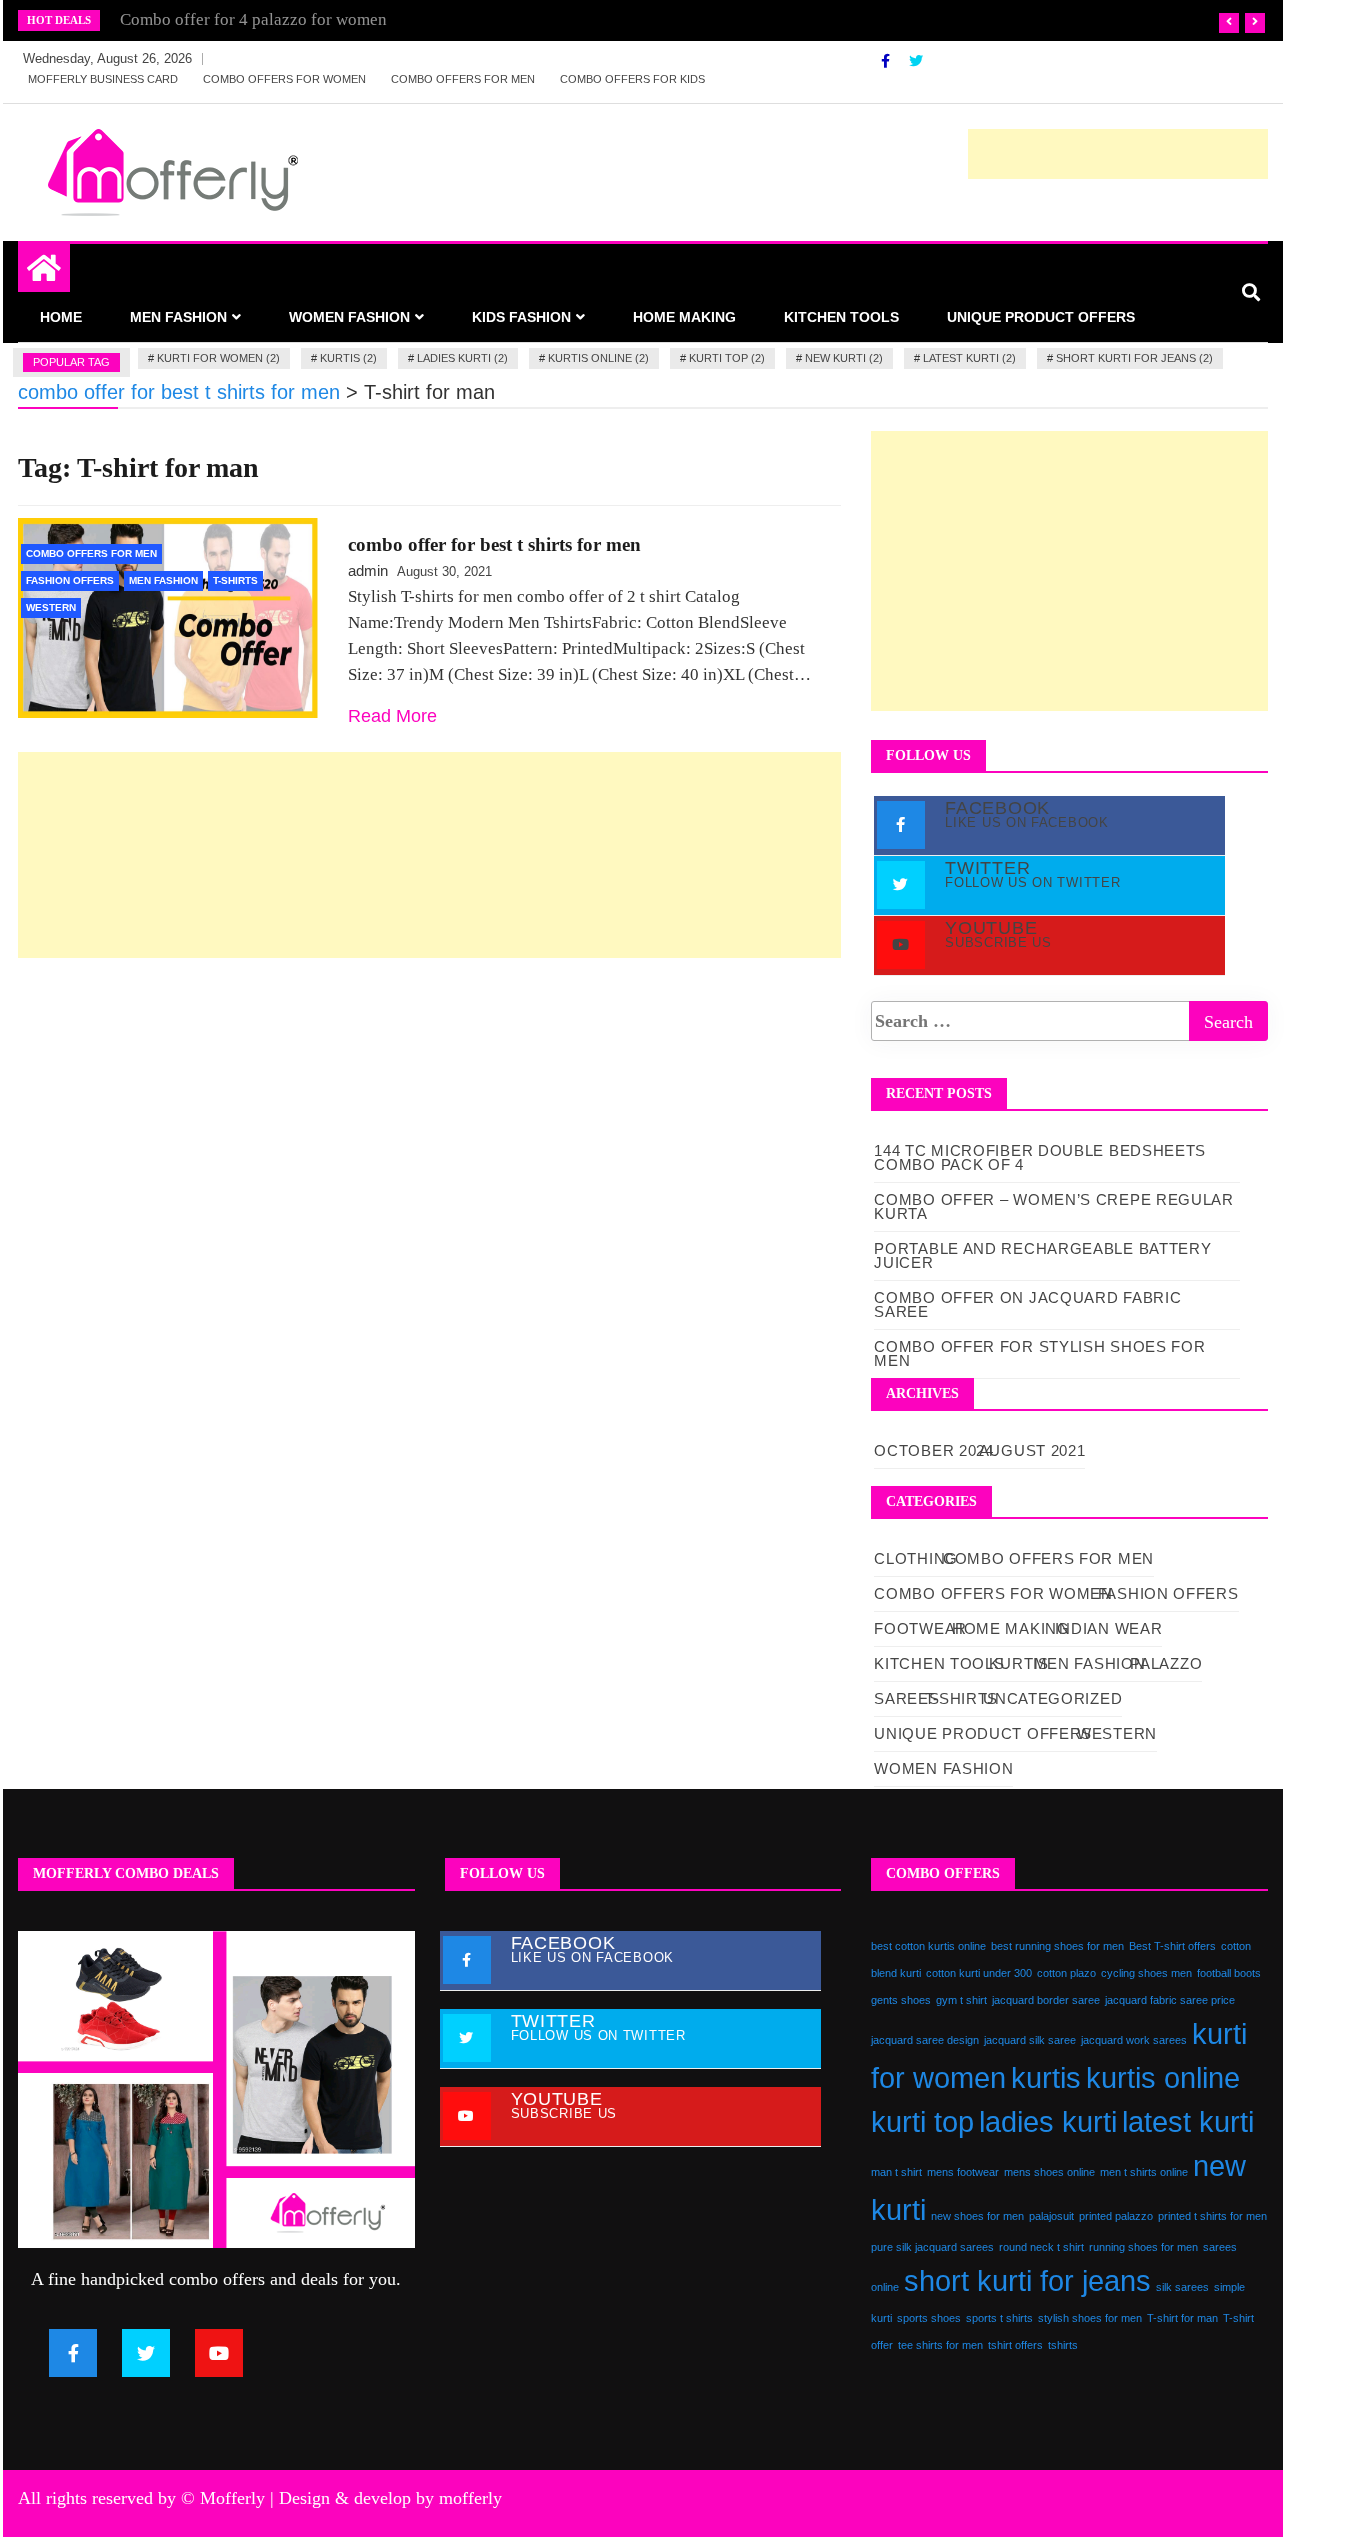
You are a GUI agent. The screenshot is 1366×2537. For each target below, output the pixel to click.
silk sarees (1182, 2287)
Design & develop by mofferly (390, 2498)
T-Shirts (235, 580)
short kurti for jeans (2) (1134, 358)
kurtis (1046, 2077)
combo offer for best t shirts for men (494, 544)
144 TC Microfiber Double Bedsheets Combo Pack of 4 (1040, 1157)
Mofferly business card (103, 79)
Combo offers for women (284, 79)
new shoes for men (977, 2216)
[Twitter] (916, 61)
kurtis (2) (348, 358)
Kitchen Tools (841, 317)
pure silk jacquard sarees (932, 2247)
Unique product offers (1041, 317)
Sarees (906, 1698)
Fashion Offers (70, 580)
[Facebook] (887, 61)
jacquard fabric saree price (1170, 2000)
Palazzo (1166, 1663)
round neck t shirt (1041, 2247)
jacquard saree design (925, 2040)
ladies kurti (1048, 2121)
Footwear (920, 1628)
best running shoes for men (1057, 1946)
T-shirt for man (1182, 2318)
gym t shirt (961, 2000)
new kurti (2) (844, 358)
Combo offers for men (463, 79)
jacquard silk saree (1030, 2040)
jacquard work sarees (1134, 2040)
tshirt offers (1015, 2345)
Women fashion (349, 317)
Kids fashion (521, 317)
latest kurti (1188, 2121)
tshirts (1063, 2345)
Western (51, 607)
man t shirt (896, 2172)
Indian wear (1109, 1628)
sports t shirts (999, 2318)
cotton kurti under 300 (979, 1973)
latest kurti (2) (969, 358)
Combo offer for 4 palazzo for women (253, 19)
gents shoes (901, 2000)
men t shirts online (1144, 2172)
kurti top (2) (727, 358)
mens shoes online (1049, 2172)
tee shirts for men (940, 2345)
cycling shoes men (1146, 1973)
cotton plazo (1066, 1973)
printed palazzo (1116, 2216)
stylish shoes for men (1090, 2318)
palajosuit (1051, 2216)
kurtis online (1163, 2077)
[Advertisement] (1118, 154)
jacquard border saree (1046, 2000)
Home (61, 317)
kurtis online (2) (598, 358)
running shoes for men (1143, 2247)
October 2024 (933, 1450)
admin (368, 570)
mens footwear (963, 2172)
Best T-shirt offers (1172, 1946)
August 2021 (1032, 1450)
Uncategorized (1052, 1698)
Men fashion (178, 317)
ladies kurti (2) (462, 358)
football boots (1229, 1973)
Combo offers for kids (632, 79)
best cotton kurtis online (928, 1946)
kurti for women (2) (218, 358)
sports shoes (929, 2318)
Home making (684, 317)
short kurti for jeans (1027, 2280)
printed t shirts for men (1212, 2216)
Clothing (916, 1558)
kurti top (922, 2121)
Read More (392, 716)
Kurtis (1018, 1663)
